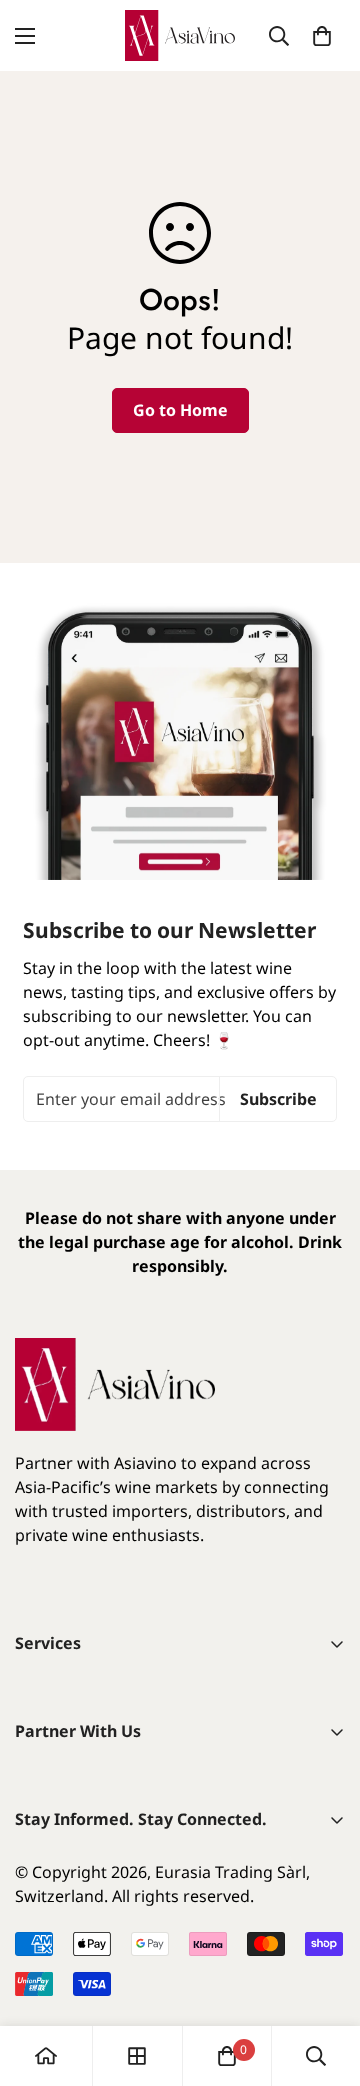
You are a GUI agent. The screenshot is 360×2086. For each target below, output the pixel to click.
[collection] (137, 2056)
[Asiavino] (180, 35)
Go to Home (180, 410)
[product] (46, 2056)
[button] (322, 36)
